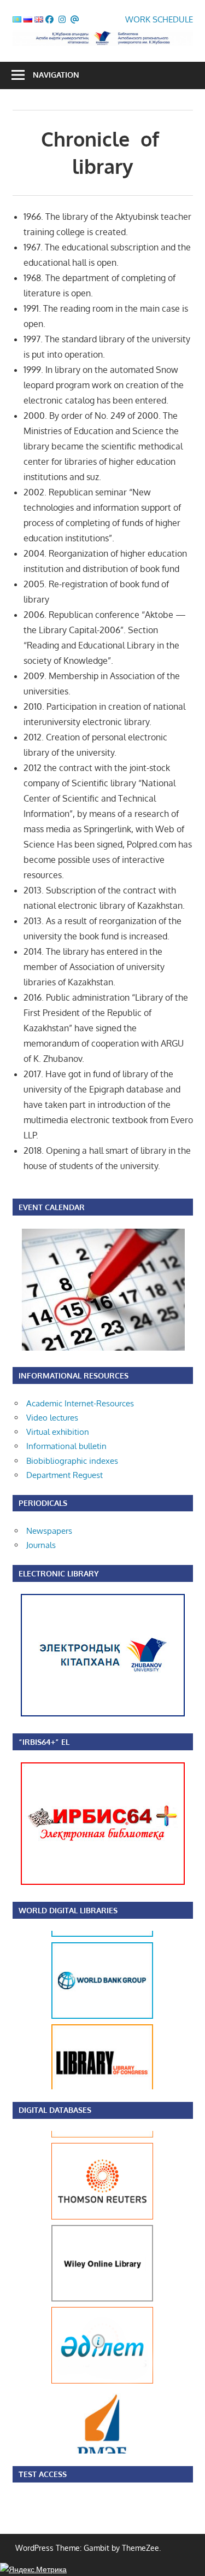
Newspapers (49, 1531)
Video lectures (52, 1418)
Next (143, 2010)
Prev (62, 2010)
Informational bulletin (66, 1446)
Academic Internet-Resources (80, 1403)
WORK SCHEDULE (159, 19)
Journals (41, 1545)
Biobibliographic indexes (72, 1461)
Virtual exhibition (58, 1432)
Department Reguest (65, 1475)
